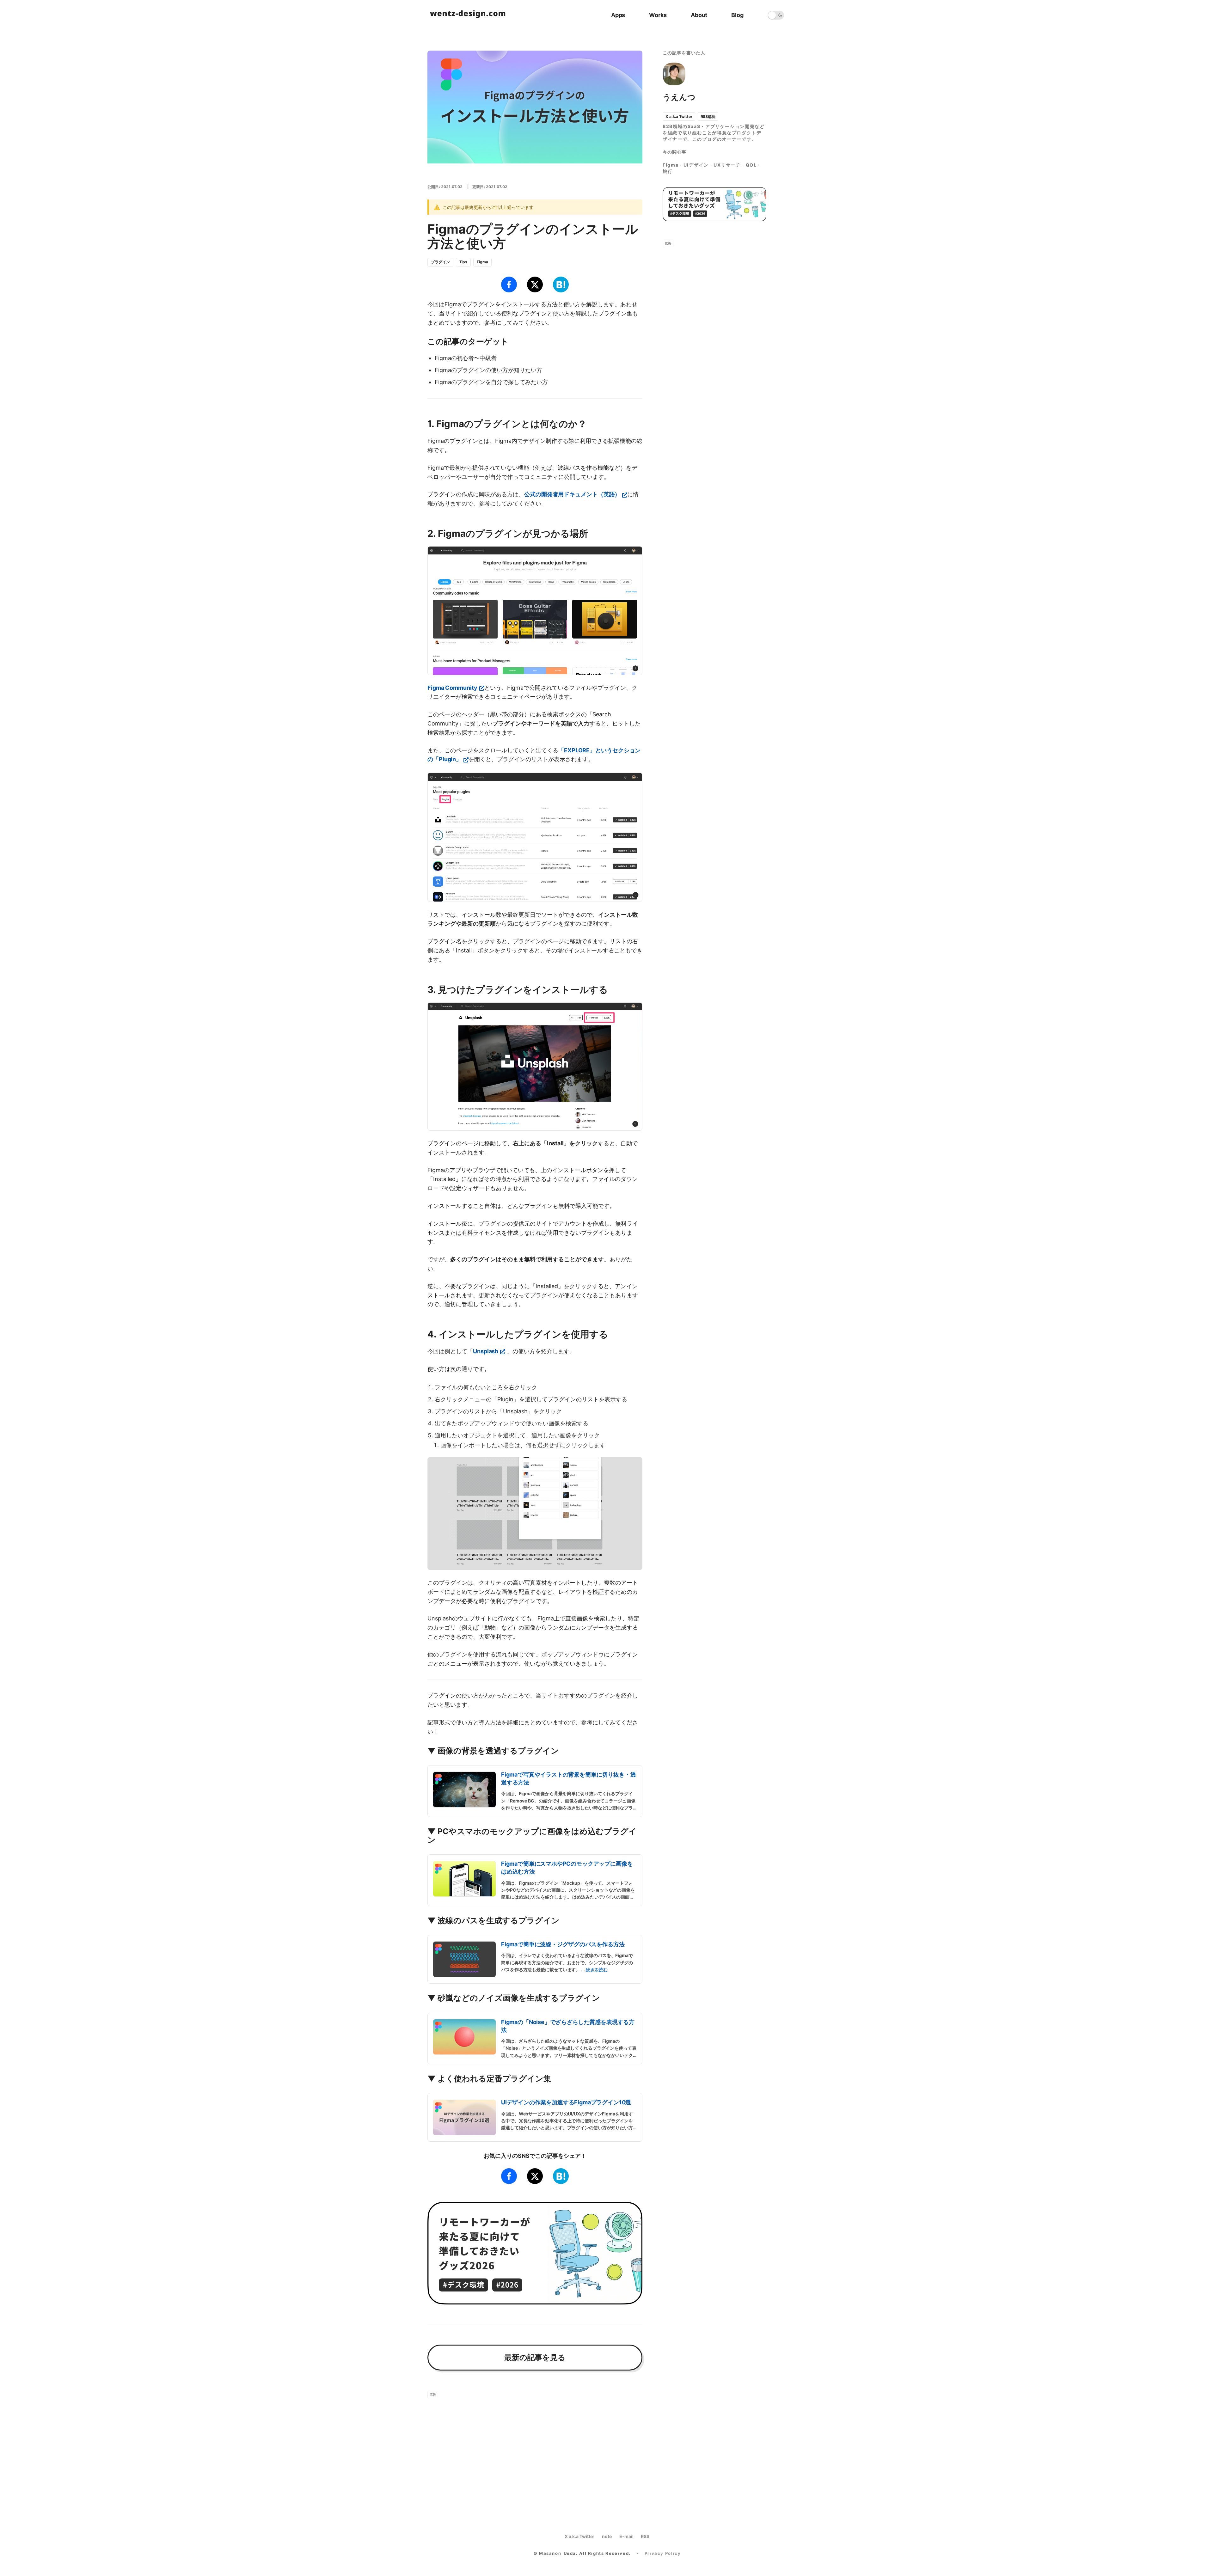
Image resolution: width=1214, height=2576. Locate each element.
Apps (618, 15)
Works (658, 15)
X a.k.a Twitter (679, 116)
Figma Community (452, 688)
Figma (482, 262)
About (699, 15)
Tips (463, 262)
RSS (645, 2536)
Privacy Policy (663, 2553)
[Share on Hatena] (561, 285)
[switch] (776, 15)
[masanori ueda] (468, 15)
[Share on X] (535, 285)
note (607, 2536)
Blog (737, 15)
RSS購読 (708, 116)
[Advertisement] (535, 2448)
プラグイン (440, 262)
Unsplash (486, 1351)
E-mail (626, 2536)
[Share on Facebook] (509, 285)
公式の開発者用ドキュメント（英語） (572, 494)
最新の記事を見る (535, 2357)
